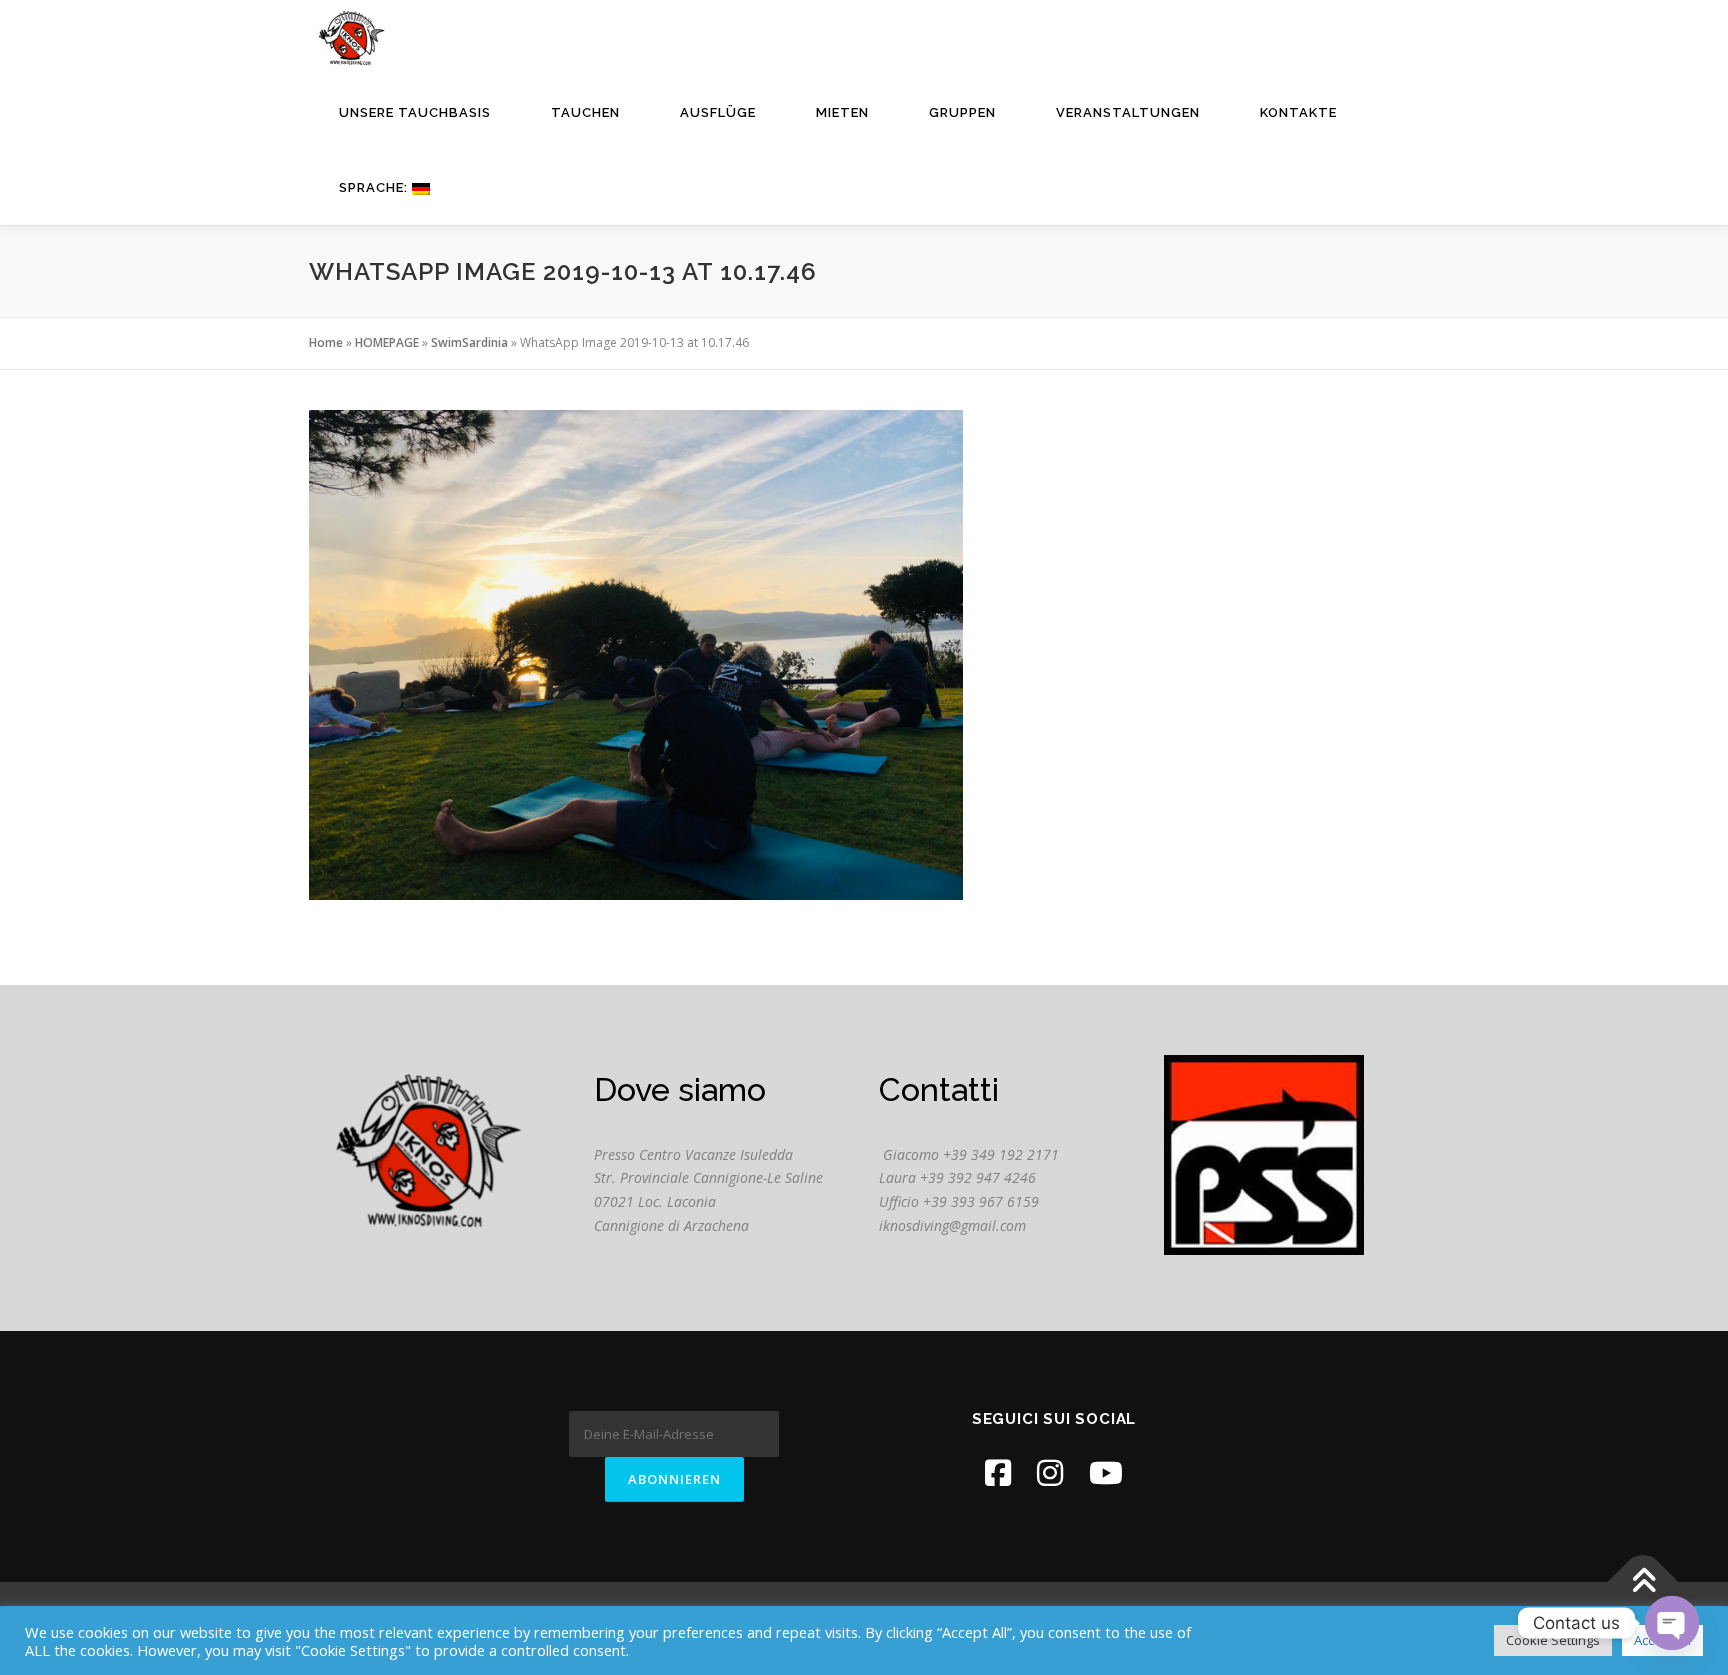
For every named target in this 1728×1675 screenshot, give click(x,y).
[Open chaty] (1672, 1623)
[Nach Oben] (1643, 1581)
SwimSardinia (469, 342)
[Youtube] (1106, 1472)
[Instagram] (1050, 1472)
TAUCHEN (585, 112)
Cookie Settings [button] (1553, 1640)
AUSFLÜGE (718, 112)
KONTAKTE (1298, 112)
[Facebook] (998, 1472)
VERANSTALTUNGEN (1128, 112)
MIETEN (842, 112)
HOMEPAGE (387, 342)
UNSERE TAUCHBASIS (415, 112)
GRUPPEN (962, 112)
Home (326, 342)
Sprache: (375, 187)
